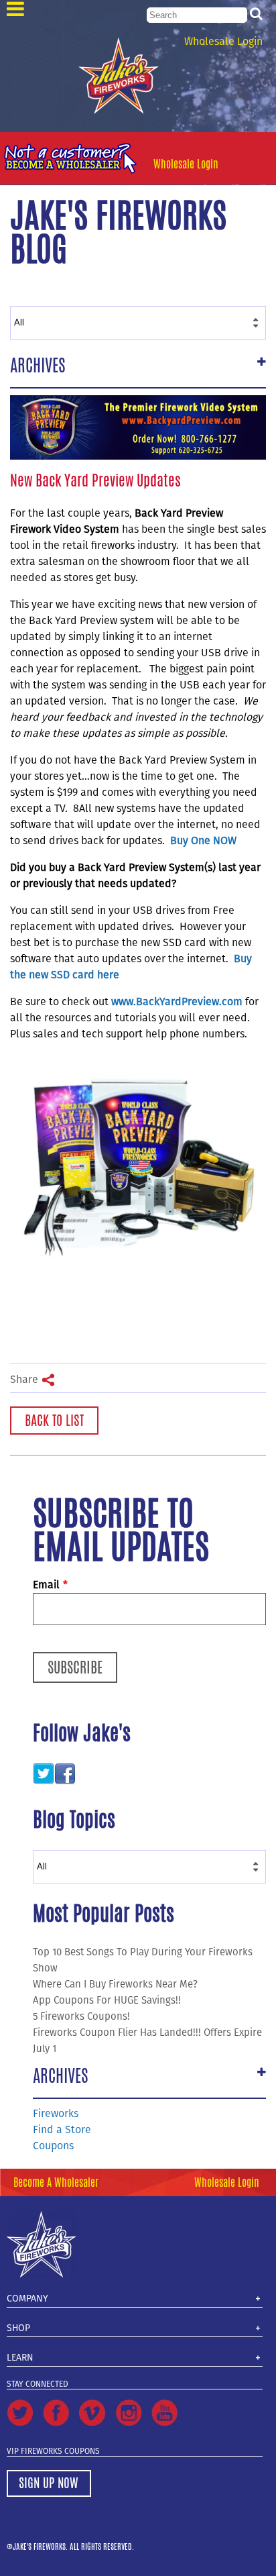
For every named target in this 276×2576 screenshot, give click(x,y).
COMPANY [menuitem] (27, 2299)
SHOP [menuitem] (18, 2328)
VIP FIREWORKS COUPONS (53, 2451)
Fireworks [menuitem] (56, 2113)
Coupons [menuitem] (53, 2146)
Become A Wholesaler (56, 2182)
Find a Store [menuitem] (62, 2129)
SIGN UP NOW (49, 2483)
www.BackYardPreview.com (177, 1001)
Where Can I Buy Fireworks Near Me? (115, 1984)
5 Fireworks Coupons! (81, 2016)
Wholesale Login (223, 41)
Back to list (54, 1420)
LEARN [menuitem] (20, 2358)
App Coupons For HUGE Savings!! (107, 2000)
